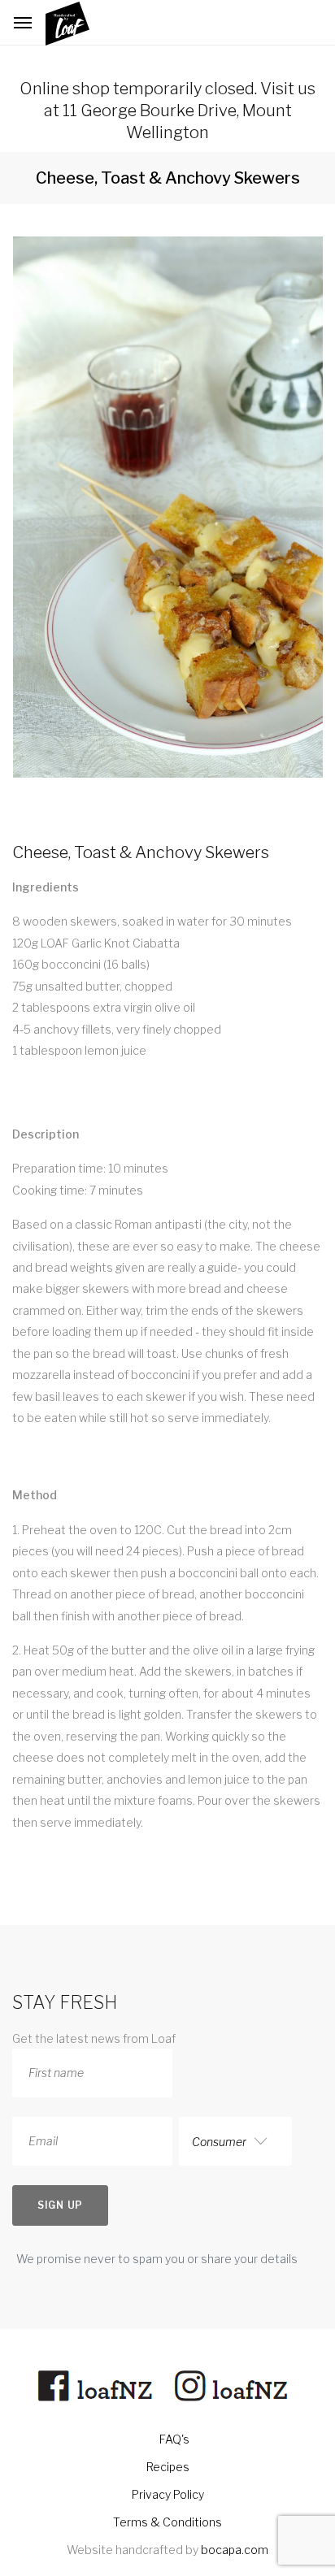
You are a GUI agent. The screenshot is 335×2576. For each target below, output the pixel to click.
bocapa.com (235, 2550)
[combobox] (235, 2141)
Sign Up (60, 2205)
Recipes (168, 2467)
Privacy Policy (168, 2494)
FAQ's (174, 2439)
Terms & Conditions (167, 2522)
